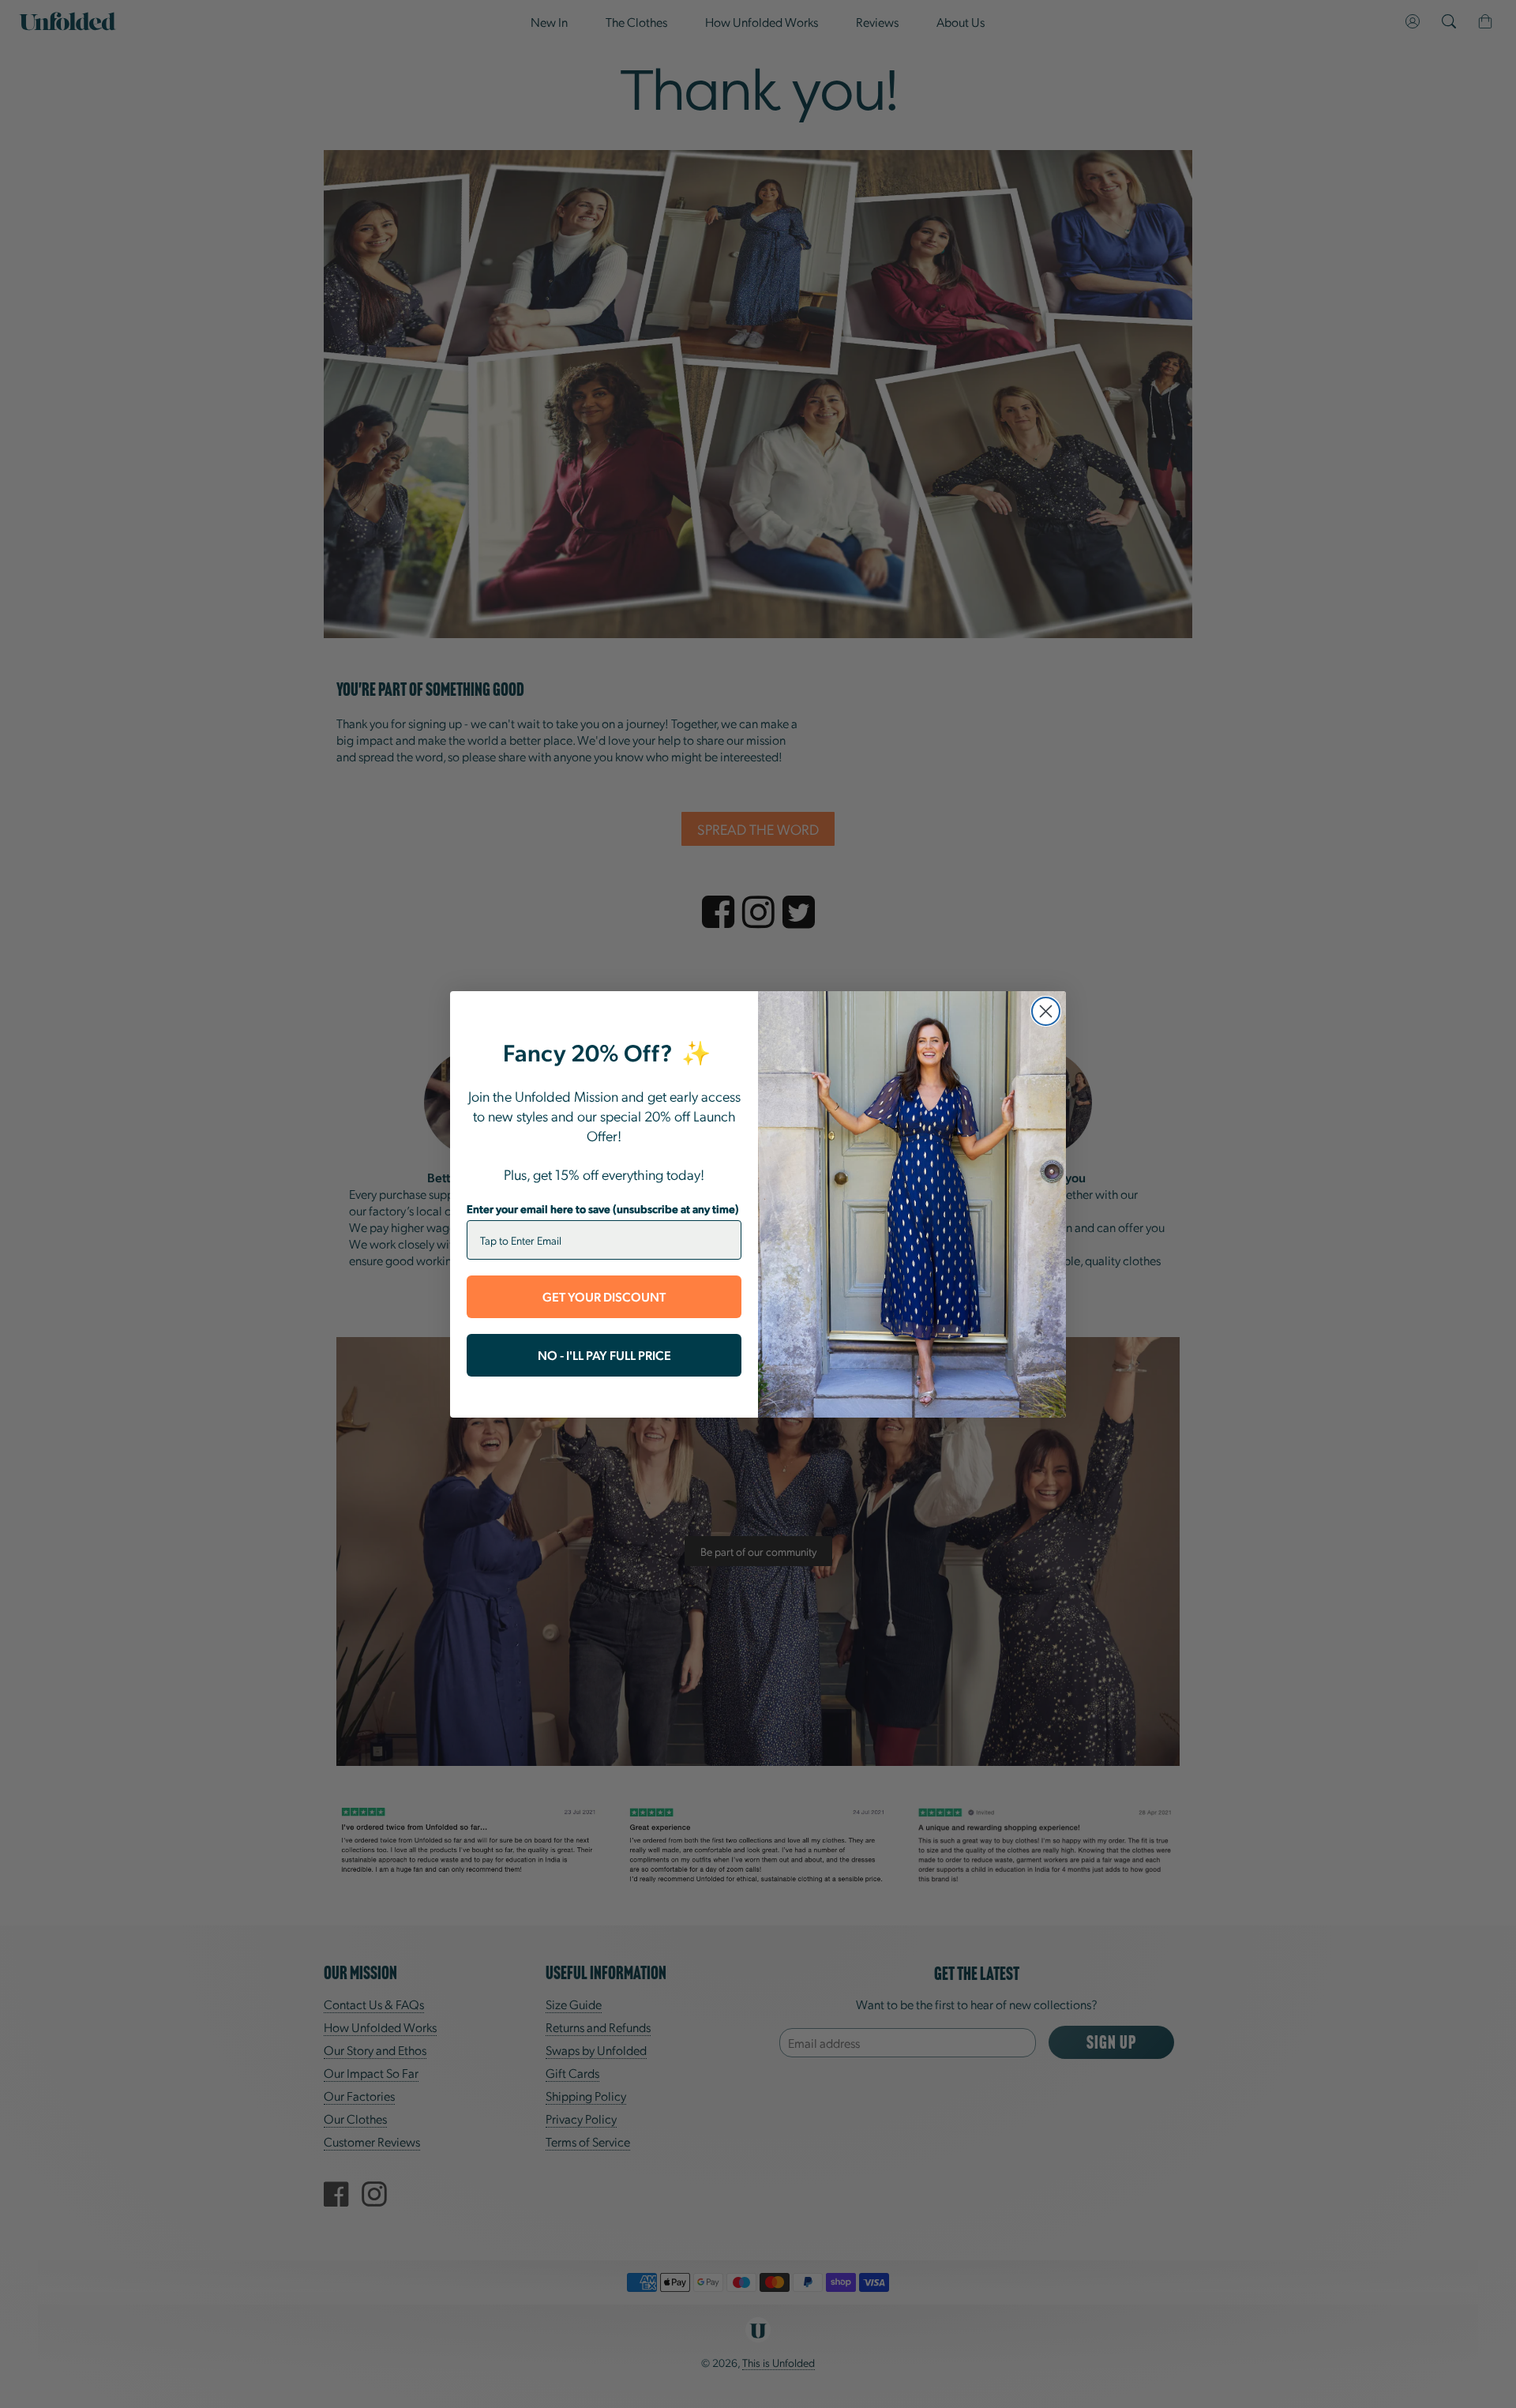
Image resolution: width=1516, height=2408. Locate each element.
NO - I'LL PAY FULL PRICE (604, 1355)
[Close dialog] (1046, 1011)
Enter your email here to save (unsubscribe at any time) (603, 1208)
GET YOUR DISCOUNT (604, 1296)
